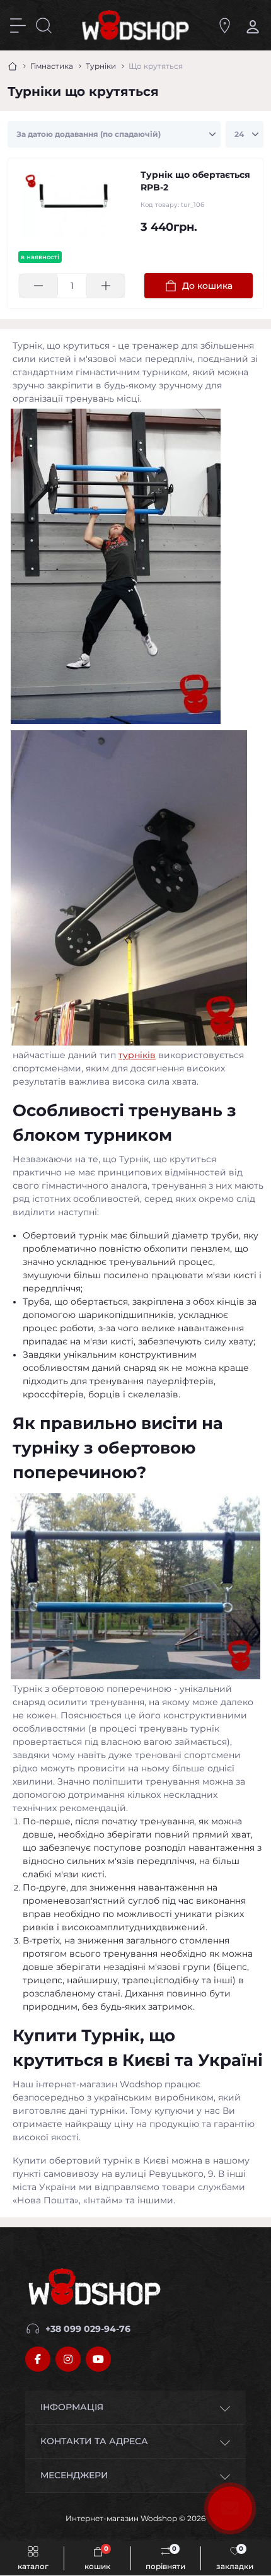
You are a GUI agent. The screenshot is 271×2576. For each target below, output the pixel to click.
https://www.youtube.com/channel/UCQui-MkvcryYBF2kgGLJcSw (98, 2359)
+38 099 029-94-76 (88, 2329)
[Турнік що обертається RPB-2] (74, 205)
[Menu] (18, 26)
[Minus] (38, 286)
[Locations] (225, 26)
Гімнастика (52, 66)
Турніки (101, 66)
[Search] (44, 26)
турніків (137, 1055)
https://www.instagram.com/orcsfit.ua (68, 2359)
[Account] (251, 26)
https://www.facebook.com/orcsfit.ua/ (38, 2359)
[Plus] (106, 286)
